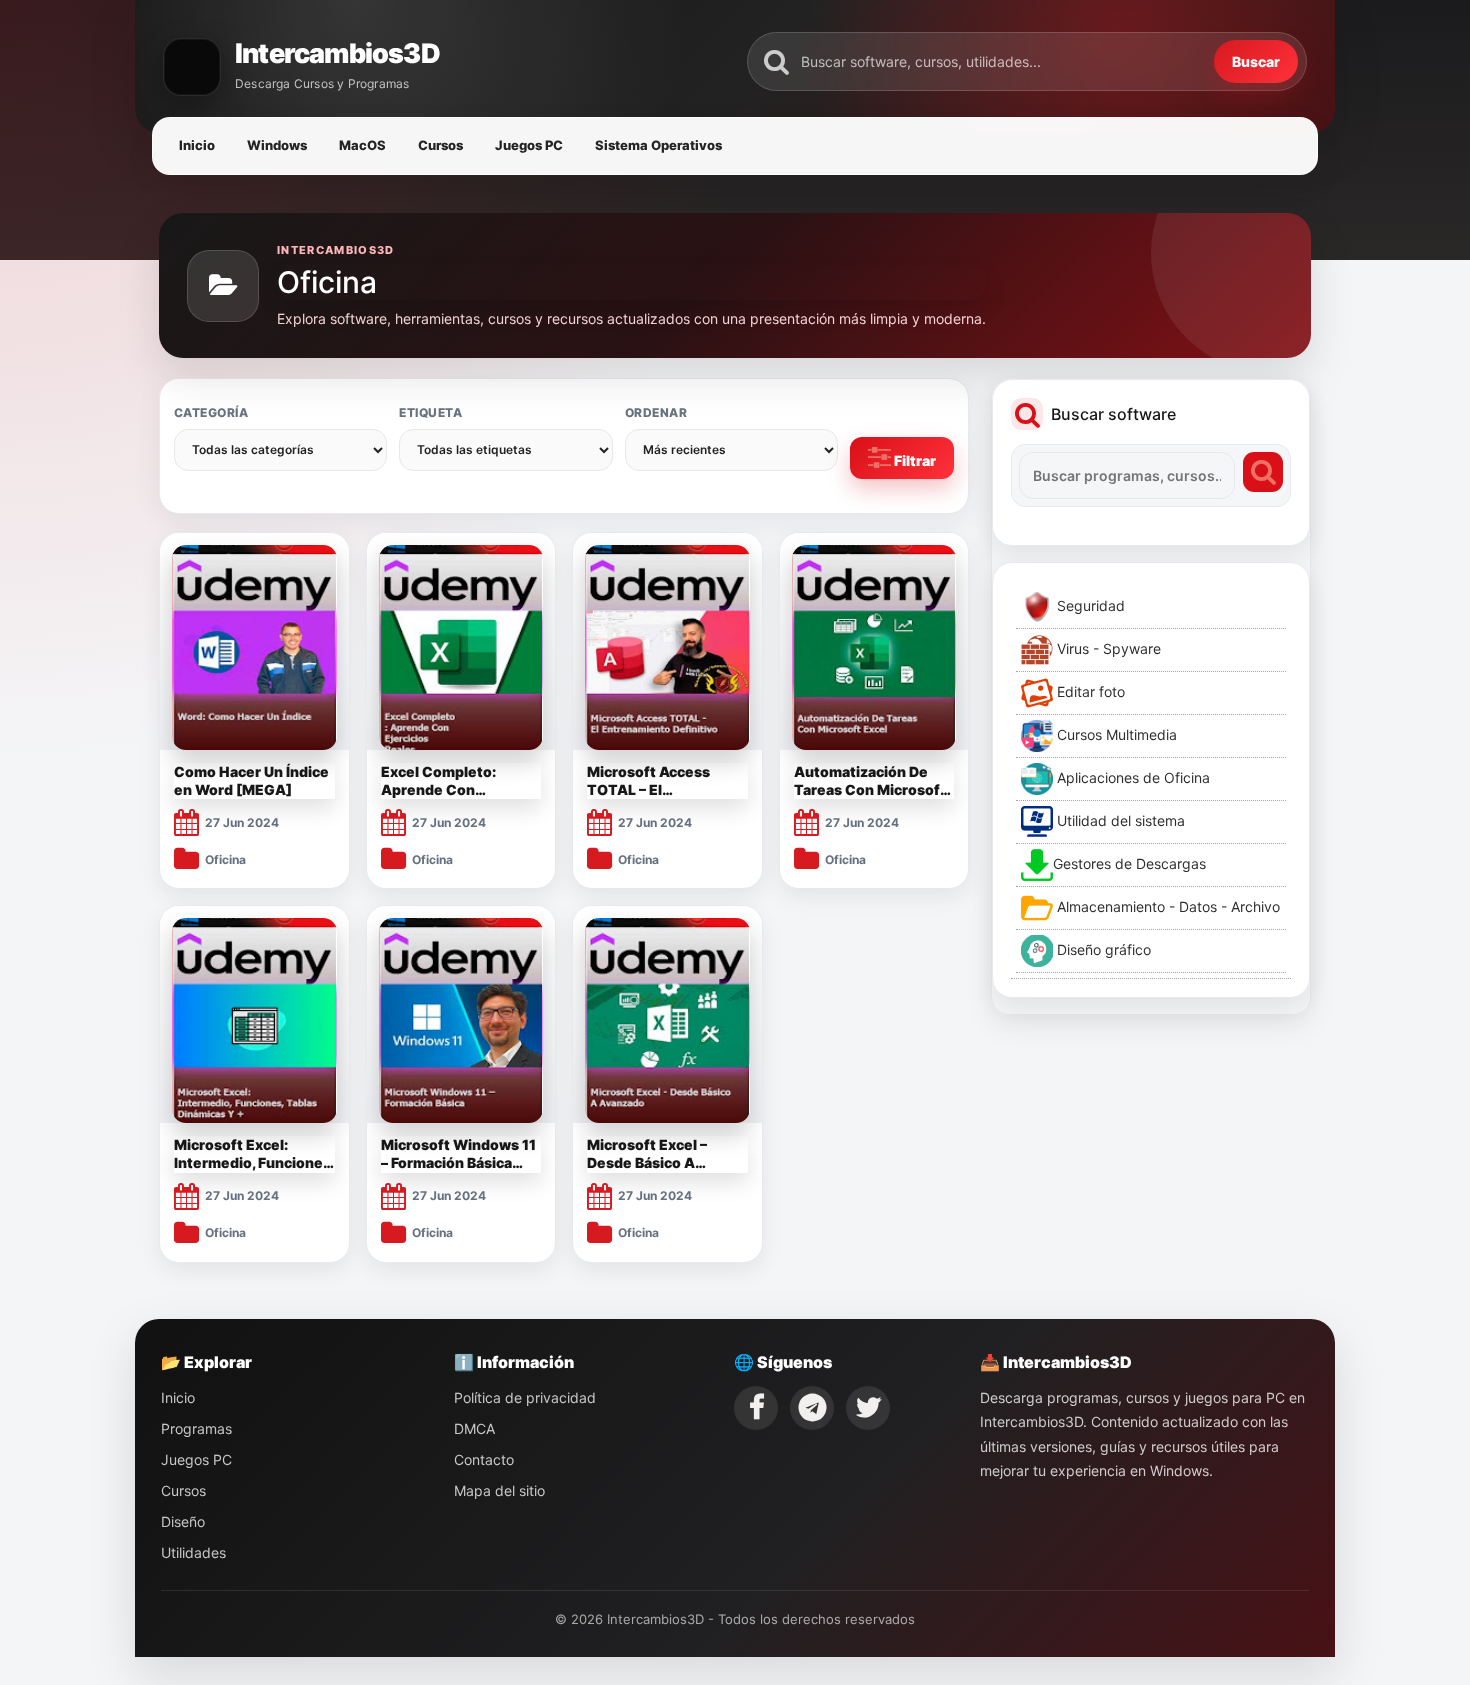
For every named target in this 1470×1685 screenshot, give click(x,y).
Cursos (440, 145)
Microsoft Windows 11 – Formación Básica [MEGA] (458, 1154)
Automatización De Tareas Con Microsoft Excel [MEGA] (870, 781)
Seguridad (1089, 605)
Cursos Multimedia (1115, 734)
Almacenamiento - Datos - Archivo (1166, 906)
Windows (277, 145)
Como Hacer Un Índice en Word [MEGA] (251, 780)
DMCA (474, 1428)
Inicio (197, 145)
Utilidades (193, 1552)
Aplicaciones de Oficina (1131, 777)
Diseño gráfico (1102, 949)
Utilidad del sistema (1119, 820)
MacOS (362, 145)
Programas (196, 1428)
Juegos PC (529, 145)
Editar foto (1089, 691)
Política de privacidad (525, 1397)
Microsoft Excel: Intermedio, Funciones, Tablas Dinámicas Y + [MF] (254, 1154)
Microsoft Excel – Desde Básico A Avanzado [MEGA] (651, 1154)
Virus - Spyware (1107, 648)
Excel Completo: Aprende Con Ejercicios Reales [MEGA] (440, 781)
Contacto (484, 1459)
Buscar (1256, 61)
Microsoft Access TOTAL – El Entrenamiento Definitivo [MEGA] (651, 781)
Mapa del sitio (499, 1490)
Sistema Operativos (658, 145)
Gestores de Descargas (1129, 863)
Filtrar (913, 460)
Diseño (183, 1521)
